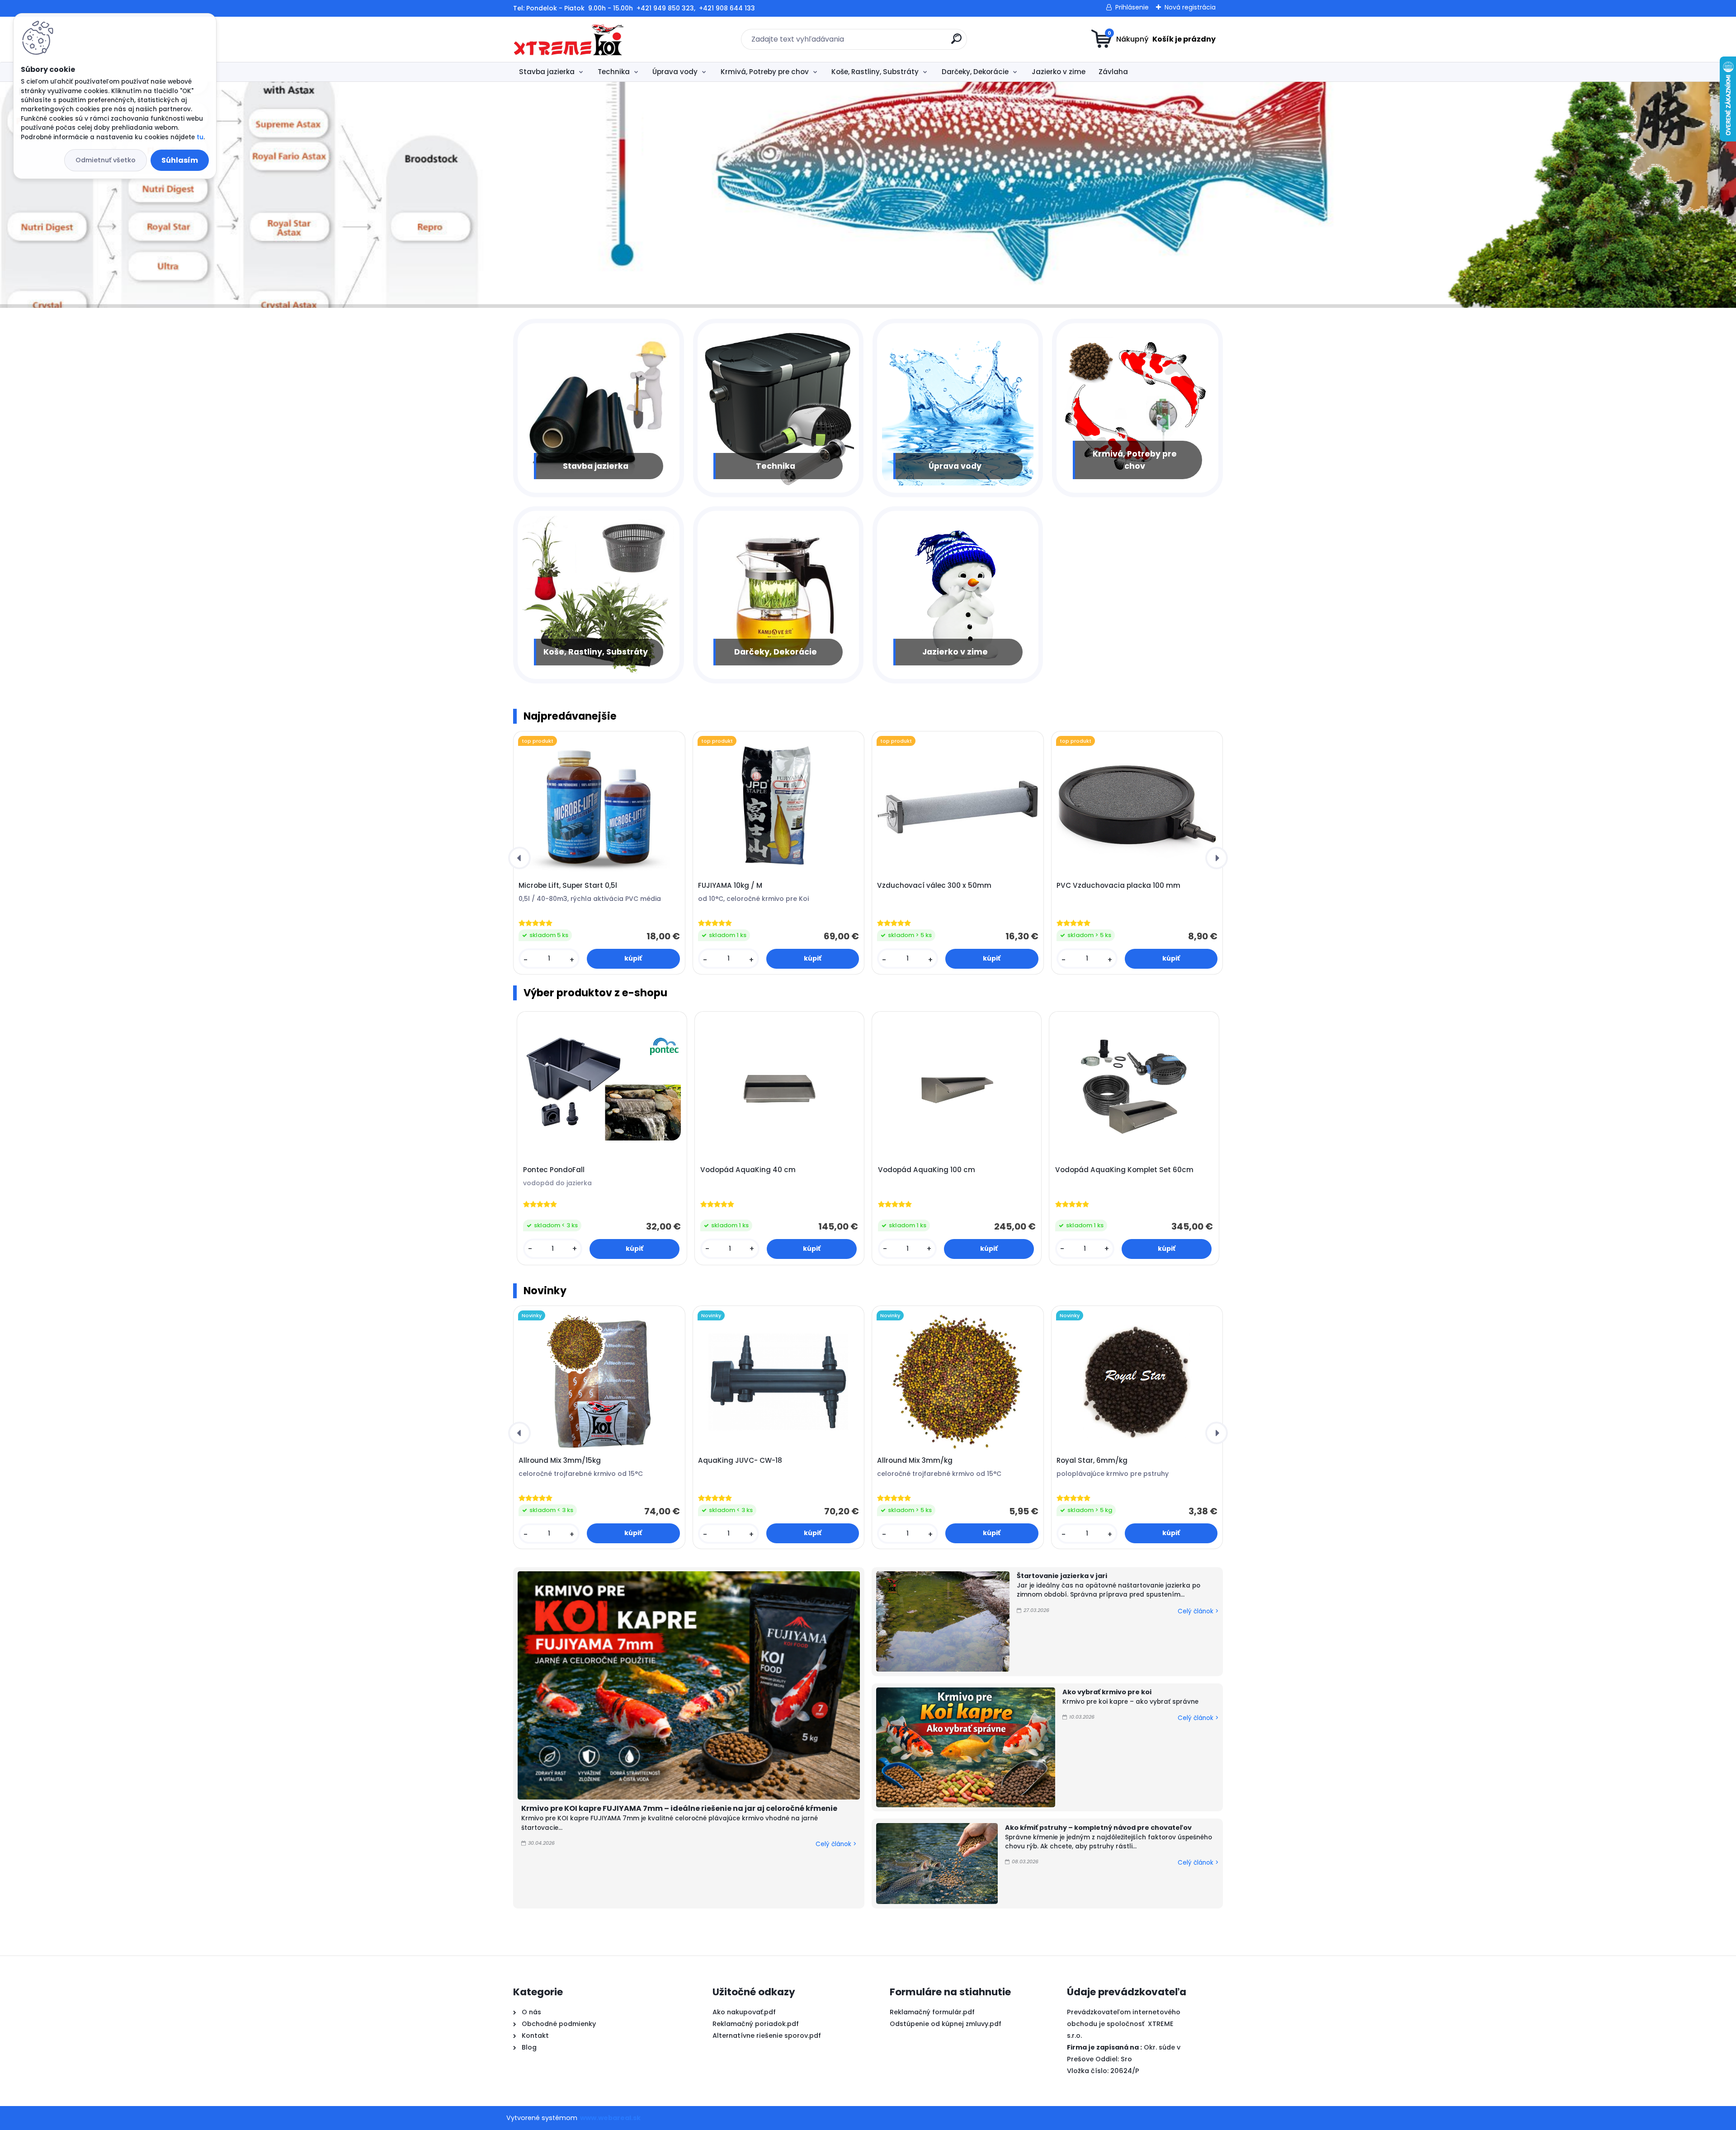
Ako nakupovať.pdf (744, 2012)
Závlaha (1113, 72)
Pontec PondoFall (554, 1170)
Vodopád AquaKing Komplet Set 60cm (1124, 1170)
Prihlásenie (1132, 7)
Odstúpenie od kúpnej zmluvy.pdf (946, 2024)
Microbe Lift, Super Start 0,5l (568, 886)
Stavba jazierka (547, 72)
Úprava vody (675, 72)
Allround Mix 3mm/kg (915, 1461)
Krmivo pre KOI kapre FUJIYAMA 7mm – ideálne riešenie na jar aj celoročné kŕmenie (679, 1808)
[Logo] (568, 39)
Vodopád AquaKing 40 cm (748, 1170)
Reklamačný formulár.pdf (932, 2012)
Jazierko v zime (1059, 72)
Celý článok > (836, 1844)
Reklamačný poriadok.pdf (756, 2024)
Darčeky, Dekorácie (975, 72)
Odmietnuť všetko (106, 160)
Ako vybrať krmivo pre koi (1107, 1692)
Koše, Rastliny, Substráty (875, 72)
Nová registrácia (1190, 7)
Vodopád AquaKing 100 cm (927, 1170)
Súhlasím (180, 160)
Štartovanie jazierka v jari (1062, 1576)
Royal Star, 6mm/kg (1092, 1461)
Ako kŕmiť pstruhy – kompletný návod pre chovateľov (1098, 1828)
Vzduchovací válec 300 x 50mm (934, 886)
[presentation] (519, 858)
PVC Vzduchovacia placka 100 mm (1118, 886)
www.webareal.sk (610, 2118)
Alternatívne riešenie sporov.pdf (767, 2036)
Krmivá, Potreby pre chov (765, 72)
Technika (614, 72)
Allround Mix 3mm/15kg (560, 1461)
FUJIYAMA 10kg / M (730, 886)
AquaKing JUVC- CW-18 (740, 1461)
